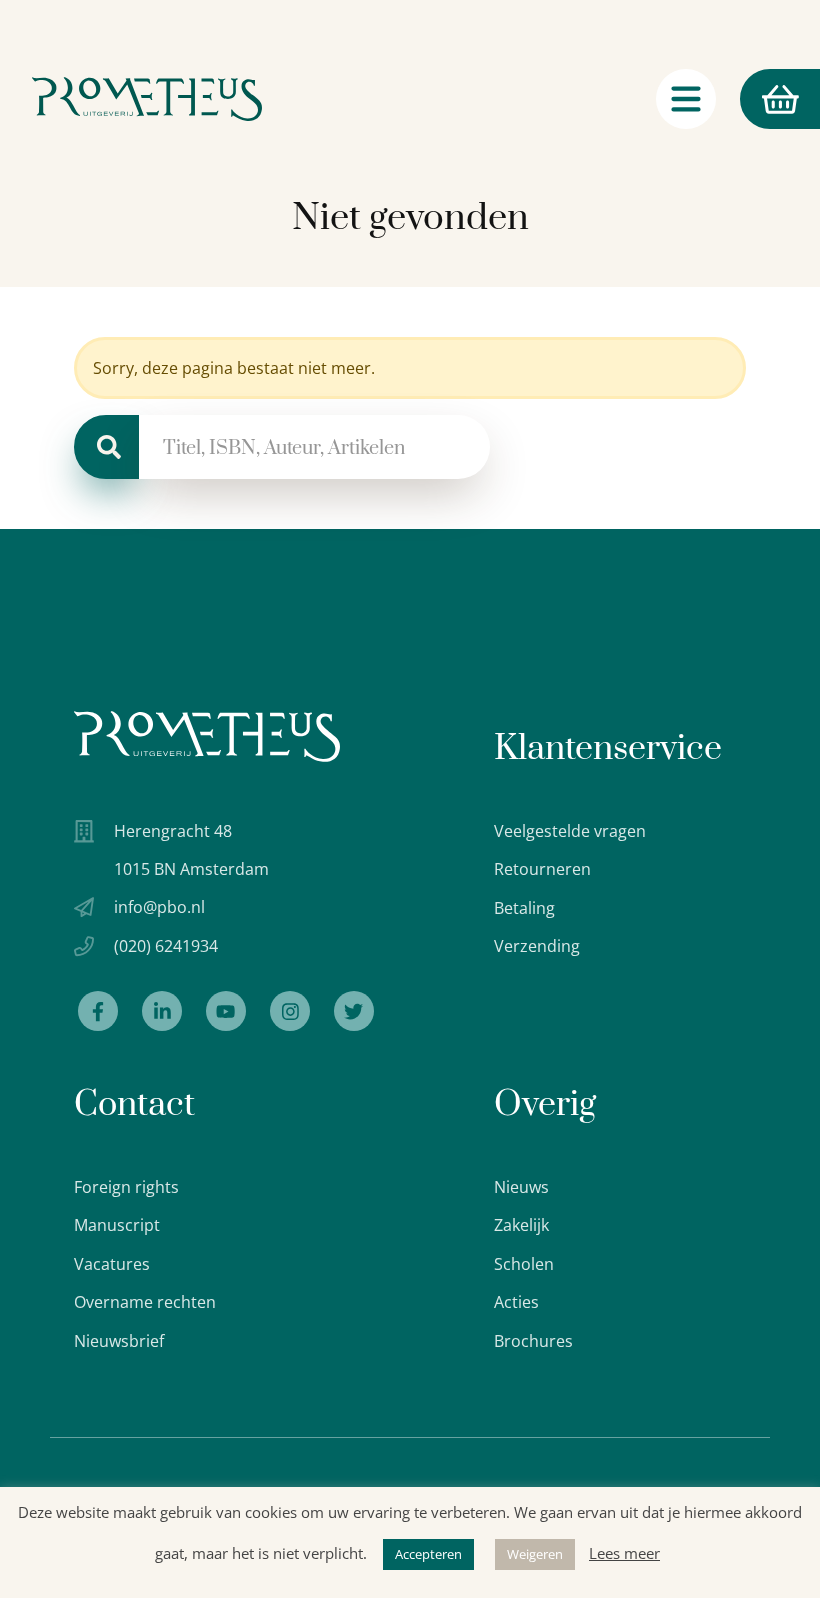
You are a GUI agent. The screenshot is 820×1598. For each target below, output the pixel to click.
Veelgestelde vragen (570, 831)
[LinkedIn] (162, 1011)
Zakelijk (521, 1225)
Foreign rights (126, 1187)
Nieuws (521, 1187)
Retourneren (542, 869)
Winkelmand (742, 99)
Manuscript (117, 1225)
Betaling (524, 908)
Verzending (537, 946)
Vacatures (112, 1264)
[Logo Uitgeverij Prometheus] (147, 99)
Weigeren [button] (535, 1554)
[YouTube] (226, 1011)
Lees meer (624, 1553)
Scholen (524, 1264)
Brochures (533, 1341)
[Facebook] (98, 1011)
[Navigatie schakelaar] (686, 99)
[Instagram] (290, 1011)
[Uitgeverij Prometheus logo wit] (207, 736)
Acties (516, 1302)
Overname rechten (145, 1302)
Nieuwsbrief (119, 1341)
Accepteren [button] (428, 1554)
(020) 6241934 (166, 946)
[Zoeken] (106, 447)
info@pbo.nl (159, 907)
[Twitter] (354, 1011)
